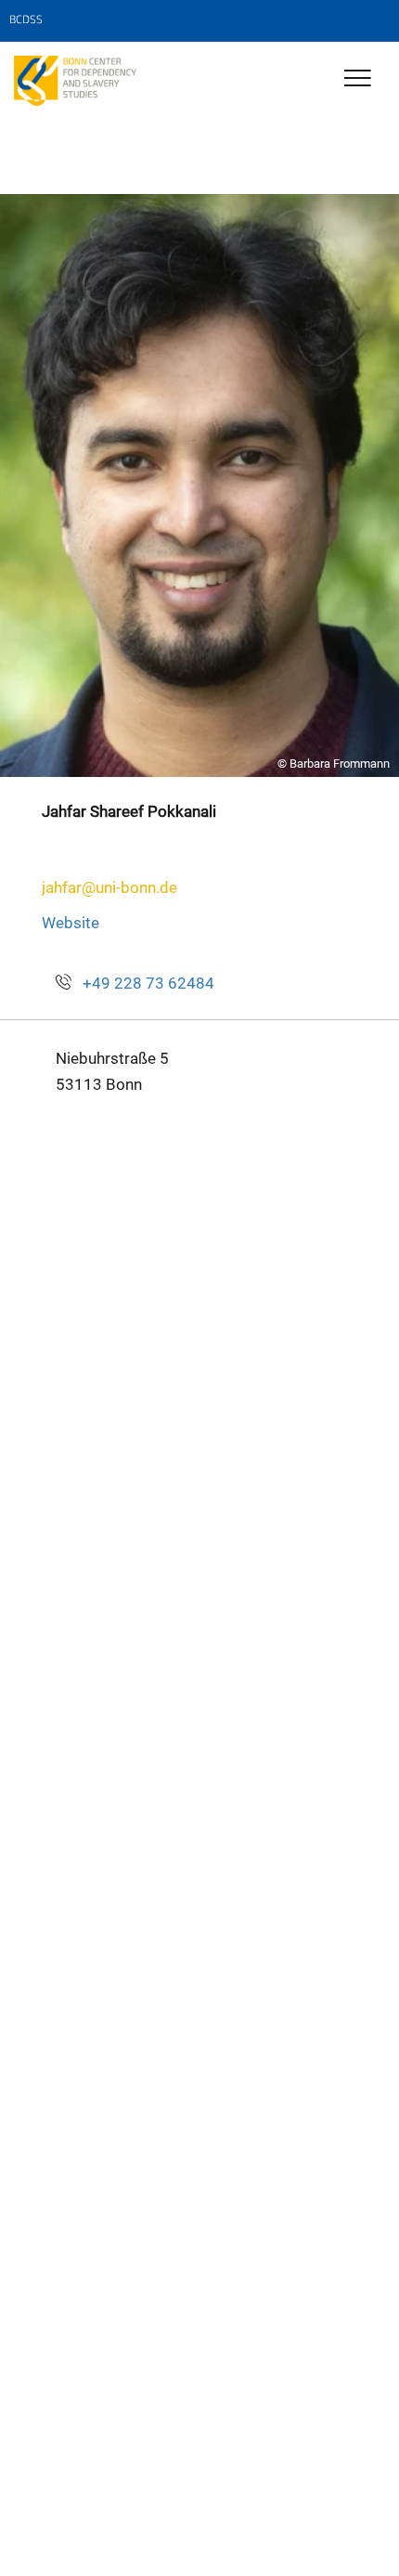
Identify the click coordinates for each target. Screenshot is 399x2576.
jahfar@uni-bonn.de (109, 887)
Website (71, 923)
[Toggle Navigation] (358, 79)
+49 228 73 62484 (148, 983)
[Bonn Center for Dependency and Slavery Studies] (75, 81)
